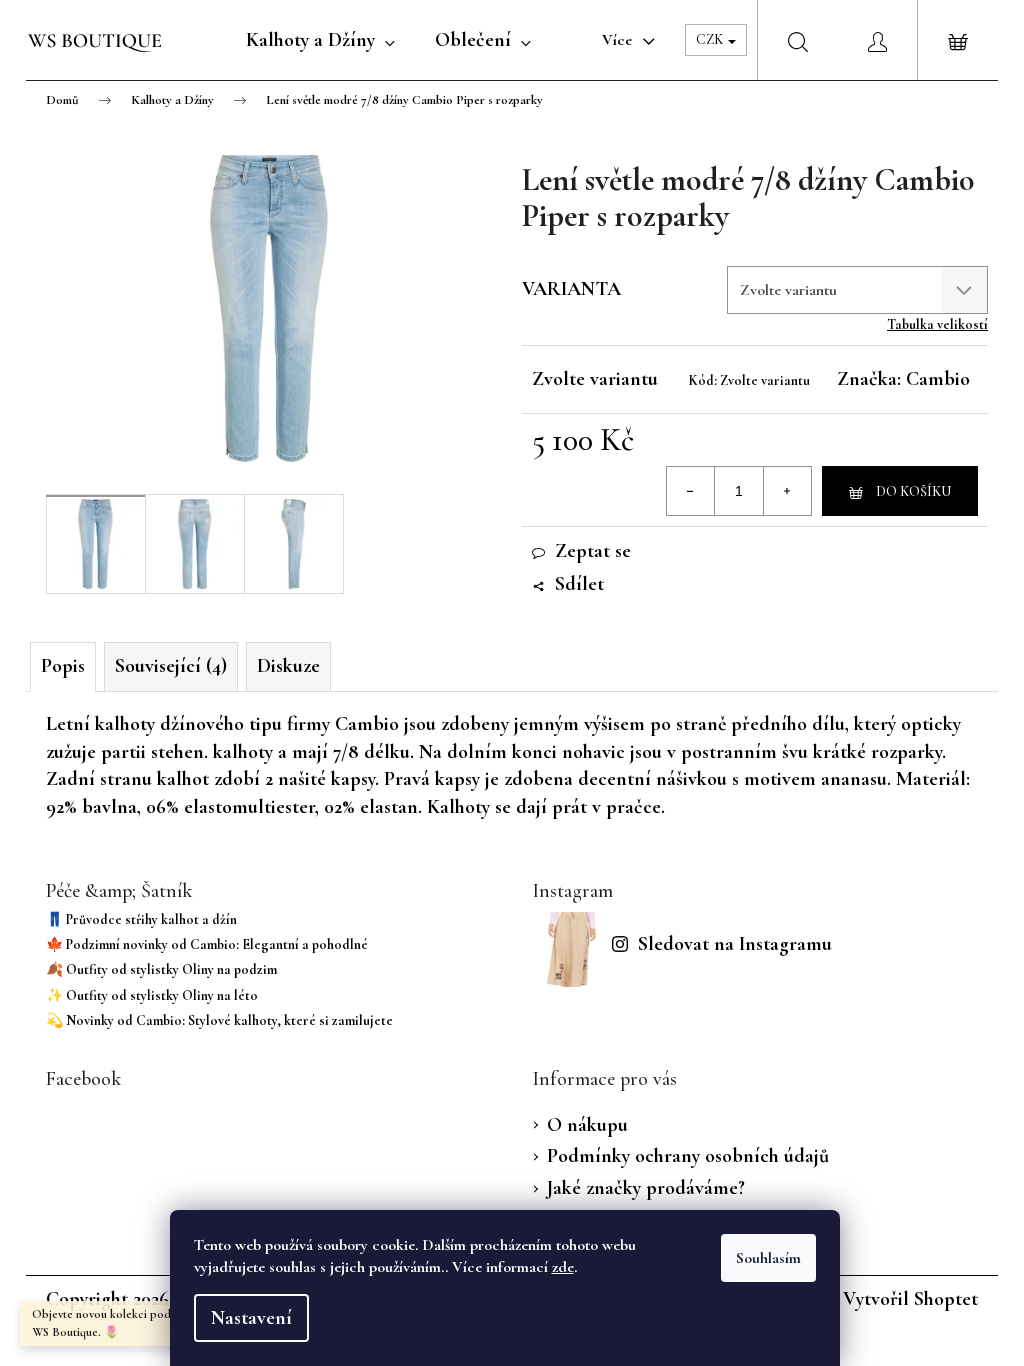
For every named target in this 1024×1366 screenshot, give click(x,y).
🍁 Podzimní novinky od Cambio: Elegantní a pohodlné (207, 944)
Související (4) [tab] (171, 666)
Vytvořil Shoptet (910, 1299)
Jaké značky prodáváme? (646, 1188)
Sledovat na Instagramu (735, 944)
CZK (711, 39)
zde (563, 1267)
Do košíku (913, 491)
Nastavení (251, 1318)
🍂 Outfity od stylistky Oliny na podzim (161, 969)
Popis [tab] (63, 666)
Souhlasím (768, 1258)
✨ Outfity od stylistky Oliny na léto (152, 995)
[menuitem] (320, 40)
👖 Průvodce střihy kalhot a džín (141, 919)
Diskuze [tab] (288, 666)
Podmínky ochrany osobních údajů (688, 1156)
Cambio (938, 379)
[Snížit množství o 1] (691, 491)
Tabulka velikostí (937, 324)
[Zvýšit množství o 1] (787, 491)
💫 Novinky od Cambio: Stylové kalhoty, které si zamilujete (219, 1020)
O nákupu (587, 1125)
